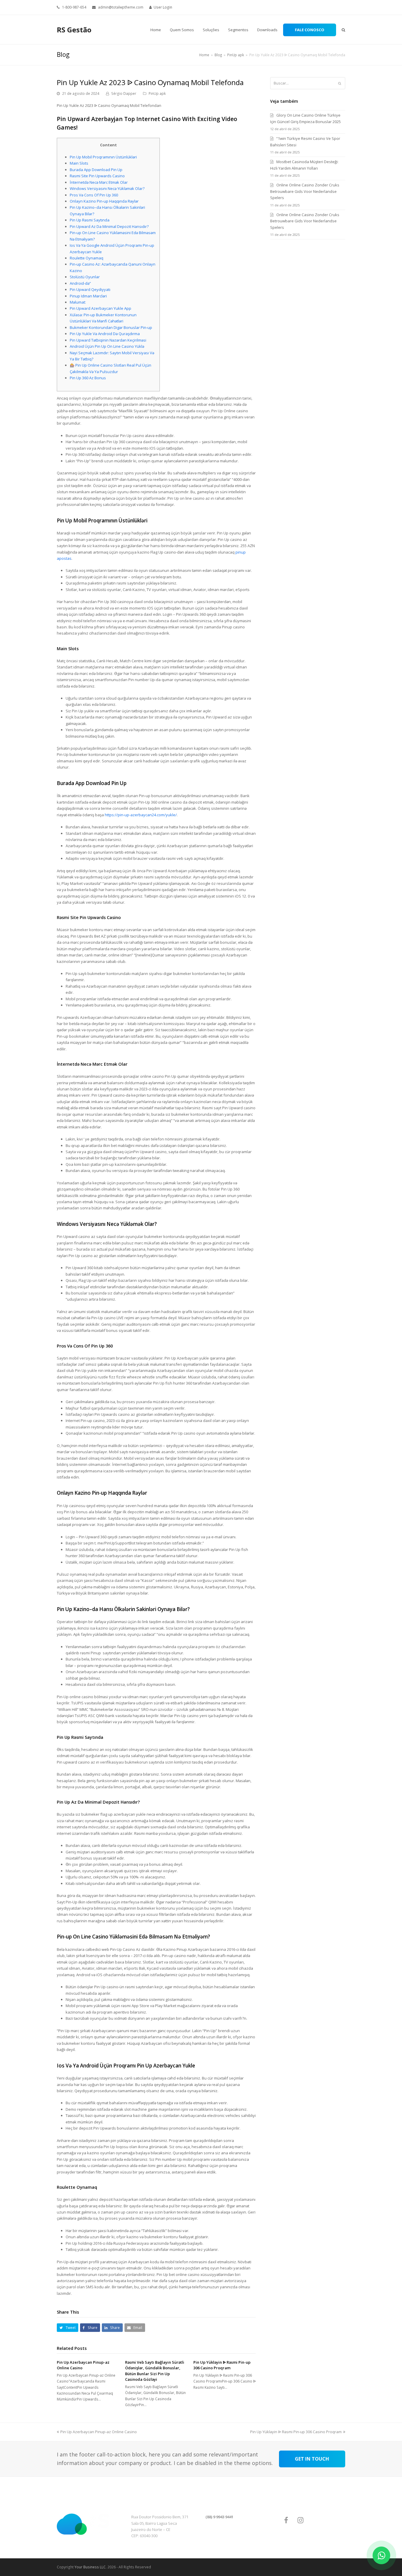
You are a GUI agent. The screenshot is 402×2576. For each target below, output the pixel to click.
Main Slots (79, 163)
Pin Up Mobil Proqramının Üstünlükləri (103, 157)
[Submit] (340, 83)
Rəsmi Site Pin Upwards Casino (97, 176)
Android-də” (80, 283)
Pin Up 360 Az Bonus (88, 378)
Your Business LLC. (90, 2567)
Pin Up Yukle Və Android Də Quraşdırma (105, 334)
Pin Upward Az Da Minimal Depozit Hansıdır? (109, 226)
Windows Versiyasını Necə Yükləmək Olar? (107, 188)
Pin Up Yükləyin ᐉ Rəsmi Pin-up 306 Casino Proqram (222, 2365)
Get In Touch (312, 2459)
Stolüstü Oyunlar (85, 277)
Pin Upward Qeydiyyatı (90, 289)
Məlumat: (78, 302)
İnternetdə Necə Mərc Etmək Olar (99, 182)
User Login (163, 7)
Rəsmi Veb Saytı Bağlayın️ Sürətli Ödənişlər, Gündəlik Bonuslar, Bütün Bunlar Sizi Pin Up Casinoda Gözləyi (155, 2371)
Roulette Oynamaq (87, 258)
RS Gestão (74, 30)
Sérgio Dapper (124, 93)
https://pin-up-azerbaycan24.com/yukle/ (141, 815)
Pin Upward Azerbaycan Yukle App (100, 308)
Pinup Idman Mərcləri (88, 296)
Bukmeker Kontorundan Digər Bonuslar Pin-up (111, 327)
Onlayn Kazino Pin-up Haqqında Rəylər (104, 201)
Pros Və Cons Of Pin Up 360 (94, 195)
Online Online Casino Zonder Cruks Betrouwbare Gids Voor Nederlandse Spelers (305, 191)
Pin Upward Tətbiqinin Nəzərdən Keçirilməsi (108, 340)
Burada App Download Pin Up (96, 170)
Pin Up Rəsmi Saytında (90, 220)
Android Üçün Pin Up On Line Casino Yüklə (107, 346)
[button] (68, 2328)
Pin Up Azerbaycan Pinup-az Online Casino (99, 2432)
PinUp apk (157, 93)
